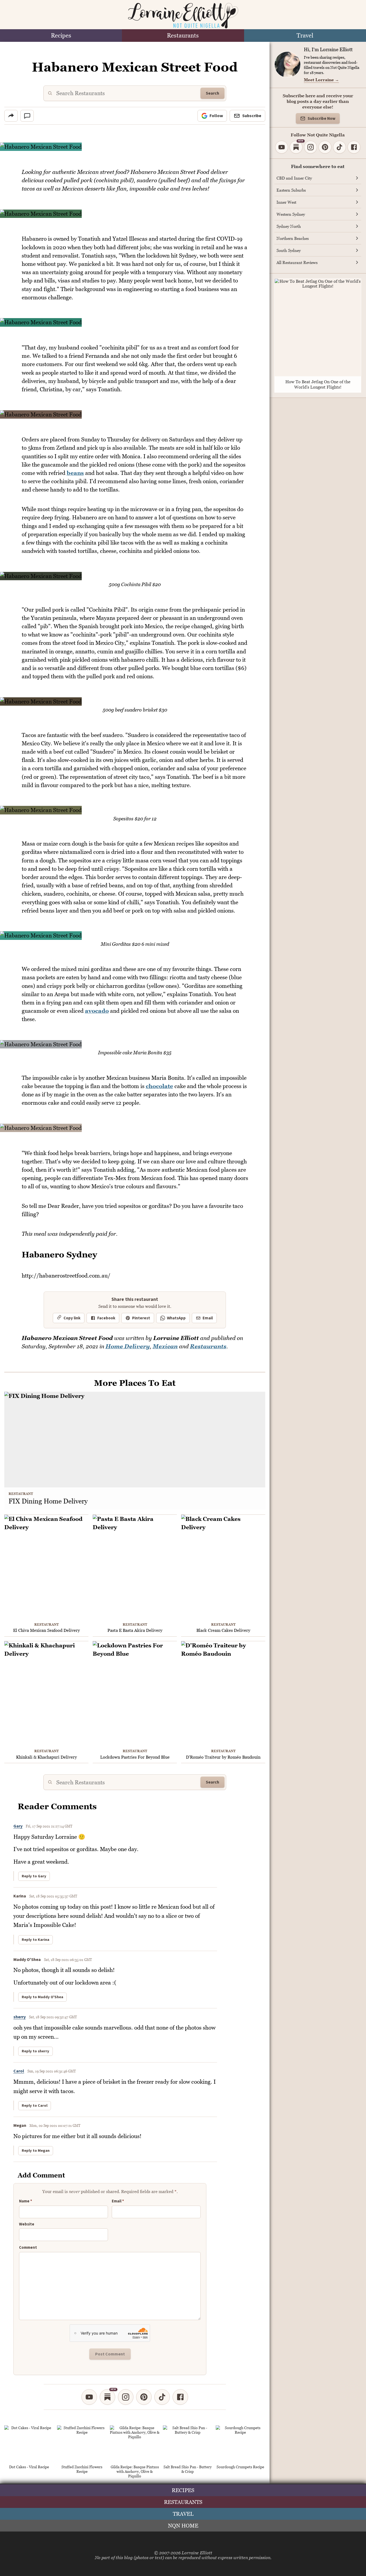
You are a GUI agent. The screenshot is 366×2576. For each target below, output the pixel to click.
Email (208, 1318)
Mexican (165, 1346)
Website (27, 2224)
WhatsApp (176, 1318)
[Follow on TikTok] (162, 2397)
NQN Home (183, 2526)
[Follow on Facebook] (180, 2397)
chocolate (159, 1086)
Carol (19, 2071)
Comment (28, 2248)
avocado (97, 1011)
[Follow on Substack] (107, 2397)
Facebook (106, 1318)
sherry (20, 2017)
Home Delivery (128, 1346)
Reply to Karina (36, 1940)
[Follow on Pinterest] (144, 2397)
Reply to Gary (34, 1876)
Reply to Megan (36, 2151)
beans (75, 473)
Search (212, 93)
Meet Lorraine (321, 80)
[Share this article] (11, 116)
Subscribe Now (322, 119)
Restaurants (183, 36)
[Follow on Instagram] (126, 2397)
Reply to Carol (35, 2106)
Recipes (61, 36)
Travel (305, 36)
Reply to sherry (36, 2051)
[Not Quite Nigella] (183, 16)
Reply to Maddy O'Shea (42, 1997)
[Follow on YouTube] (89, 2397)
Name (26, 2201)
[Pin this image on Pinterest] (261, 150)
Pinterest (141, 1318)
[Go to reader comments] (27, 116)
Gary (18, 1826)
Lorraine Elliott (197, 2553)
